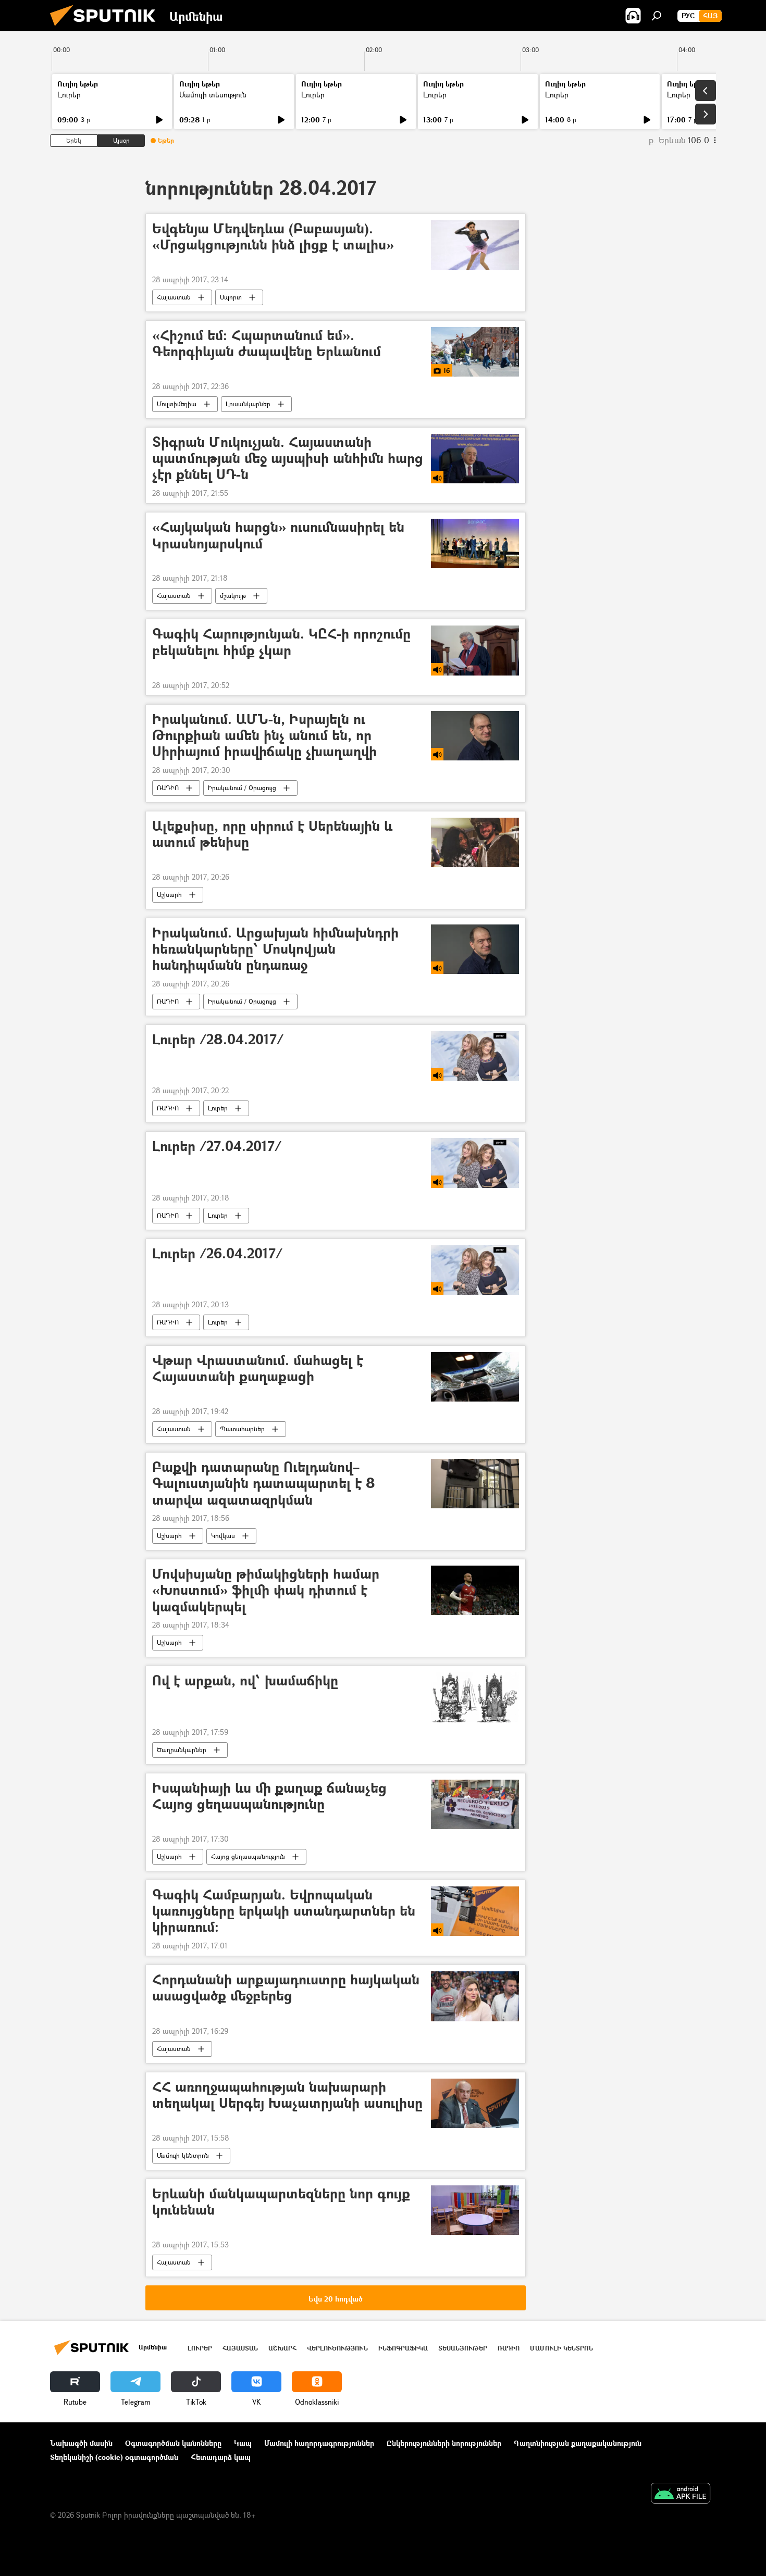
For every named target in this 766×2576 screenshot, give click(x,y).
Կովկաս (223, 1536)
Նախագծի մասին (81, 2443)
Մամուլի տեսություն (213, 95)
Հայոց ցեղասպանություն (248, 1856)
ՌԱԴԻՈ (168, 788)
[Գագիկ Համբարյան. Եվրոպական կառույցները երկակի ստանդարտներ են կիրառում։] (475, 1911)
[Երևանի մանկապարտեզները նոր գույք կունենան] (475, 2210)
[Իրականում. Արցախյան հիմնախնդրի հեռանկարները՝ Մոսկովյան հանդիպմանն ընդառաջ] (475, 949)
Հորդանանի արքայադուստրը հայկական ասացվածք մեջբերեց (286, 1988)
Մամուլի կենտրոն (183, 2155)
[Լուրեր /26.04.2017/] (475, 1270)
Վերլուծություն (337, 2348)
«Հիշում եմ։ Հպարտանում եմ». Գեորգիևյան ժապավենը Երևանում (267, 344)
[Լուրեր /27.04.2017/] (475, 1163)
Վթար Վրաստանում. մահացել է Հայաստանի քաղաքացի (258, 1369)
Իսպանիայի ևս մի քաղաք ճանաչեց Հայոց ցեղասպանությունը (269, 1796)
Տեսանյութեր (463, 2348)
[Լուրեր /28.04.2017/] (475, 1056)
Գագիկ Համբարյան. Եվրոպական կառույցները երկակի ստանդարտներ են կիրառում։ (284, 1911)
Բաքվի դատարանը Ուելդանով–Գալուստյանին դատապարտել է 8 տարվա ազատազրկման (264, 1484)
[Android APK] (681, 2494)
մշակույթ (233, 596)
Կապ (243, 2443)
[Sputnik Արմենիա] (107, 28)
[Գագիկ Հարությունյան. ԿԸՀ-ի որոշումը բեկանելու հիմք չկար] (475, 650)
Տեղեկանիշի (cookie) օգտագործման (114, 2457)
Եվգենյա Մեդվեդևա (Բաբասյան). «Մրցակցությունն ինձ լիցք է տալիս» (273, 237)
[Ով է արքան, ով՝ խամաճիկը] (475, 1697)
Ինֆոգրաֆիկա (403, 2348)
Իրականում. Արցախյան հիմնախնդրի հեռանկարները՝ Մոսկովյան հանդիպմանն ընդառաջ (275, 949)
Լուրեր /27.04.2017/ (217, 1147)
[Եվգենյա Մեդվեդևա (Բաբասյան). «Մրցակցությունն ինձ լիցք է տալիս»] (475, 245)
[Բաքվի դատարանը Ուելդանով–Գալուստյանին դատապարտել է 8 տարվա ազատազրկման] (475, 1484)
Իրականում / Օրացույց (242, 788)
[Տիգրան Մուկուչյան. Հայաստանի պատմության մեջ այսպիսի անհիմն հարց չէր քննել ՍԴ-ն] (475, 459)
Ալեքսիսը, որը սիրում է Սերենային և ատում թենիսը (272, 834)
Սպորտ (231, 297)
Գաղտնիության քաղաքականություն (578, 2443)
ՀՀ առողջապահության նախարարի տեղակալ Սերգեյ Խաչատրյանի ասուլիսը (287, 2095)
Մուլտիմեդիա (177, 404)
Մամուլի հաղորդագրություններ (319, 2443)
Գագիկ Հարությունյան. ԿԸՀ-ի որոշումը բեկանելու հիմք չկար (281, 642)
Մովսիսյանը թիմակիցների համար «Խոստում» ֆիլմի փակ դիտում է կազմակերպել (266, 1590)
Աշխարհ (169, 895)
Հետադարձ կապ (221, 2457)
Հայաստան (174, 297)
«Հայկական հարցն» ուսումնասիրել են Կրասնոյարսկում (278, 535)
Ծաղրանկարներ (182, 1750)
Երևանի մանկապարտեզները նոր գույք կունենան (281, 2202)
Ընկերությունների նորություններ (444, 2443)
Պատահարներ (242, 1429)
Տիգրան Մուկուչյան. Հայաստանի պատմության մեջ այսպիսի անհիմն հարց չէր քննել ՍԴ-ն (288, 459)
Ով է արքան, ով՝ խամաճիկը (245, 1681)
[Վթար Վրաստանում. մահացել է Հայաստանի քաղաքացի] (475, 1377)
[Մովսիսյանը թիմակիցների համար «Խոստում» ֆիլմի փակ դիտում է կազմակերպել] (475, 1590)
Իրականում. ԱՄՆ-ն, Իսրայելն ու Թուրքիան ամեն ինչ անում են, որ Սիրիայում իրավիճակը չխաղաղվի (264, 736)
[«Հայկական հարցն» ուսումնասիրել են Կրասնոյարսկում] (475, 543)
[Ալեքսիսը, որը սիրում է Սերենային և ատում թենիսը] (475, 842)
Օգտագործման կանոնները (173, 2443)
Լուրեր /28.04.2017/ (218, 1040)
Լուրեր (69, 95)
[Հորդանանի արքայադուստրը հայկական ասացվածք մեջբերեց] (475, 1996)
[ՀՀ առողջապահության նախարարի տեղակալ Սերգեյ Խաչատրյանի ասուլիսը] (475, 2103)
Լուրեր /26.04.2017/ (217, 1254)
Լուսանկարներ (248, 404)
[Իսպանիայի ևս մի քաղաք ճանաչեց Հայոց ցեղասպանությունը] (475, 1804)
